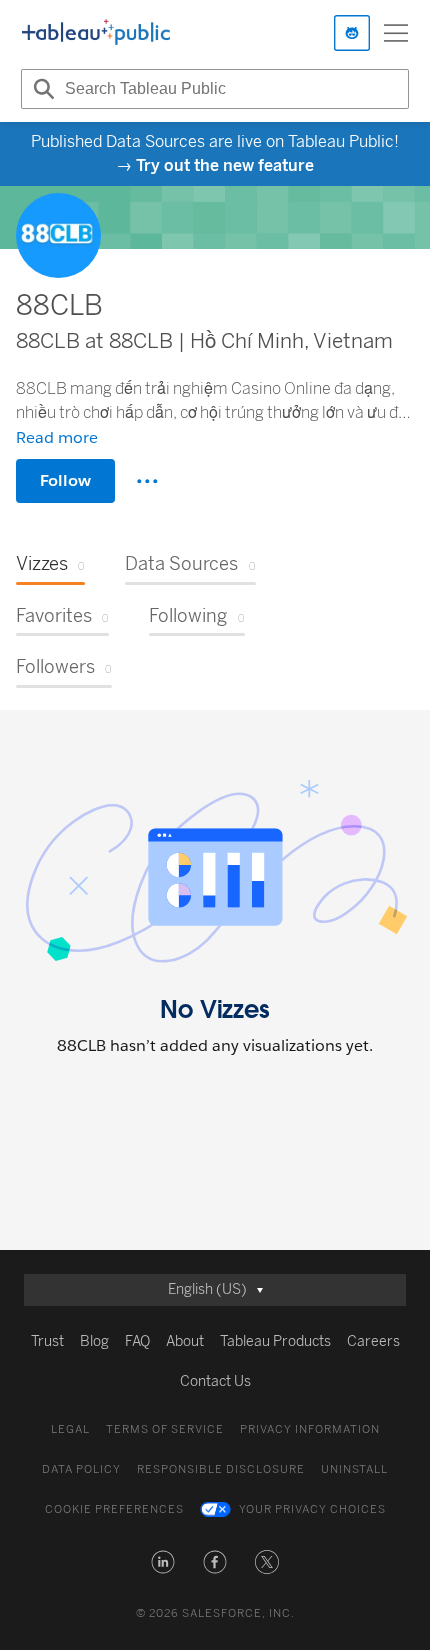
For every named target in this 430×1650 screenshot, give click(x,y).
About (185, 1341)
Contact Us (215, 1381)
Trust (47, 1341)
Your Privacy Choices (312, 1509)
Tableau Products (275, 1341)
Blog (94, 1341)
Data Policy (81, 1469)
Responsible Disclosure (221, 1469)
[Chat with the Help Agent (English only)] (352, 33)
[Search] (41, 89)
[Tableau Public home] (96, 33)
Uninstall (354, 1469)
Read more (57, 437)
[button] (163, 1562)
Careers (373, 1341)
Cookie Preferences (114, 1509)
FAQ (137, 1341)
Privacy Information (310, 1429)
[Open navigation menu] (396, 33)
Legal (70, 1429)
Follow (65, 480)
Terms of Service (165, 1429)
